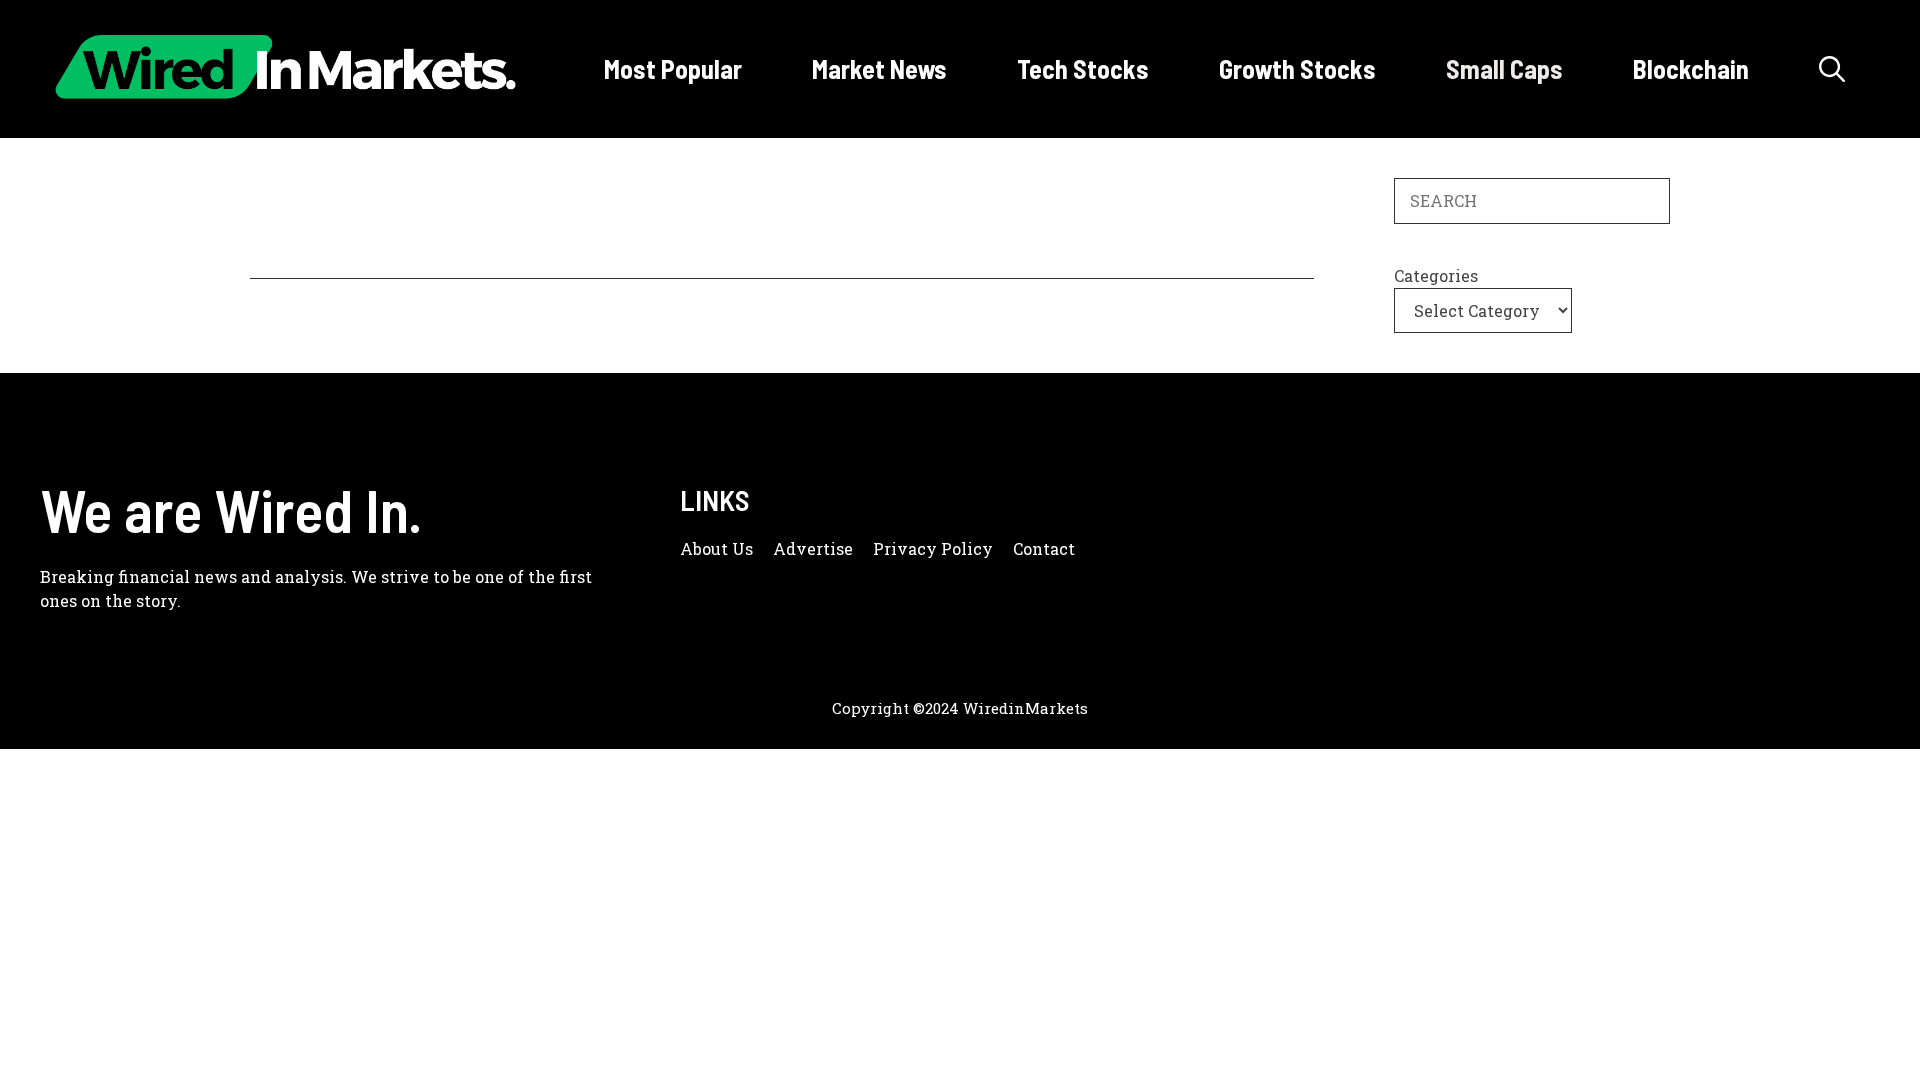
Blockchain (1691, 68)
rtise (834, 548)
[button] (1832, 69)
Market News (879, 68)
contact (1044, 548)
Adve (794, 548)
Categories (1436, 275)
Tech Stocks (1083, 68)
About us (716, 548)
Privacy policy (933, 548)
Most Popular (673, 68)
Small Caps (1504, 68)
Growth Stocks (1297, 68)
